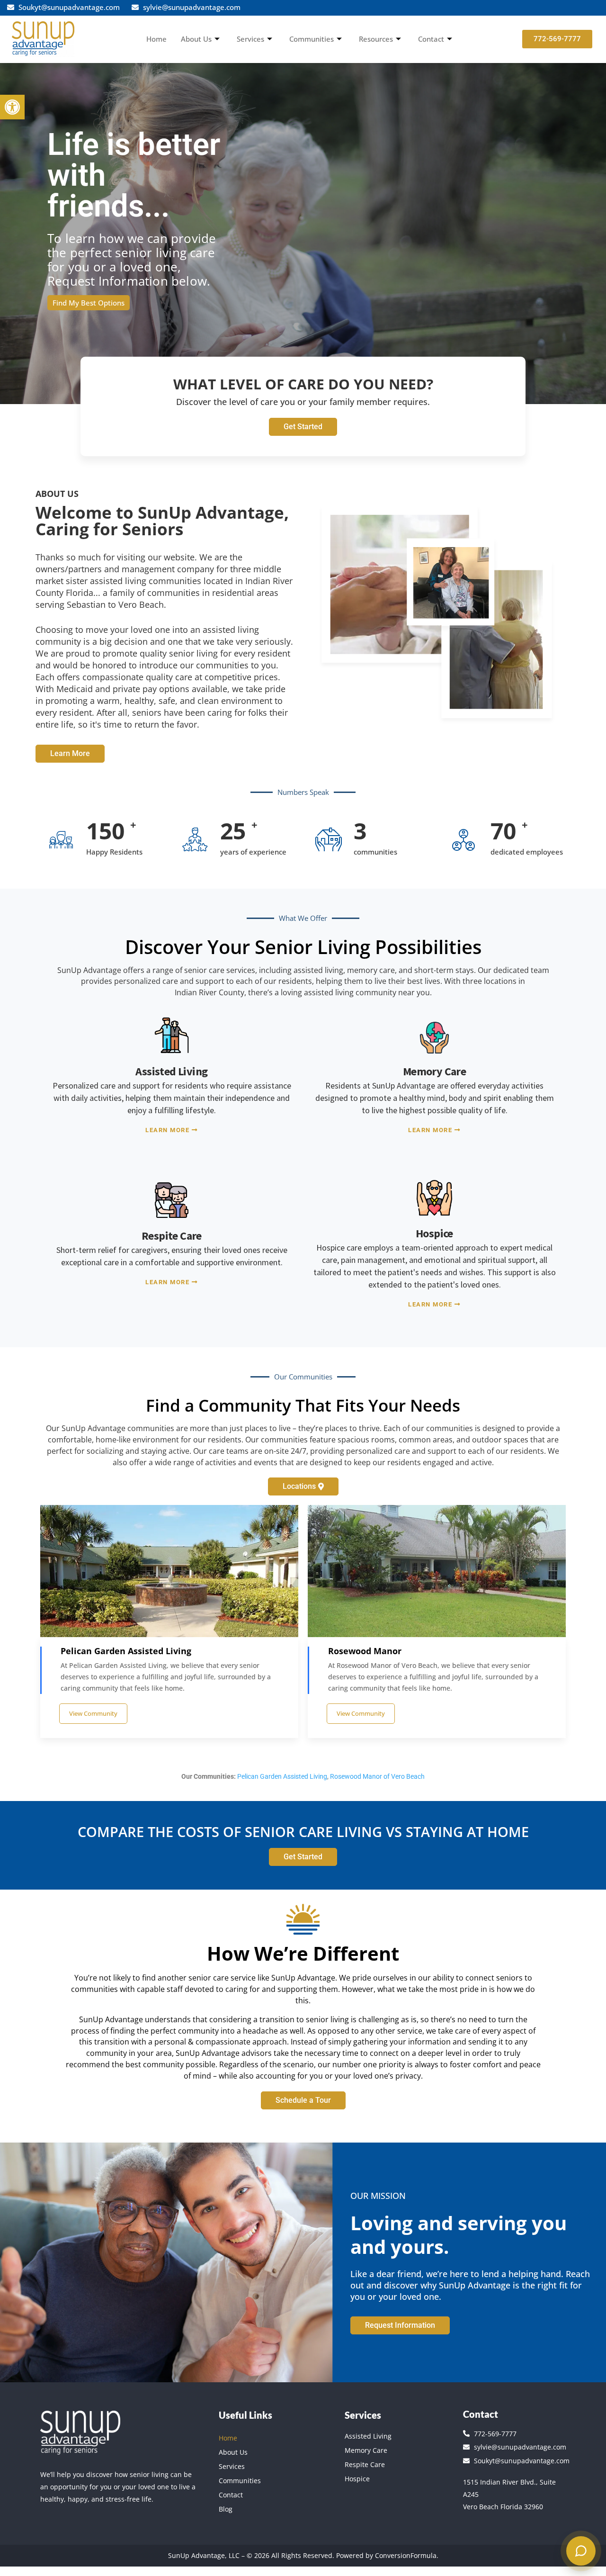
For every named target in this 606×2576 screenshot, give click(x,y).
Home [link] (156, 39)
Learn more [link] (167, 1130)
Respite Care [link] (365, 2464)
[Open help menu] (581, 2551)
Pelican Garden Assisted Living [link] (282, 1776)
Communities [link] (312, 39)
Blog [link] (226, 2509)
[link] (12, 107)
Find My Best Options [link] (89, 303)
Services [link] (250, 39)
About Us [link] (196, 39)
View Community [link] (93, 1713)
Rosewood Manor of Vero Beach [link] (377, 1776)
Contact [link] (431, 39)
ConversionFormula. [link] (406, 2555)
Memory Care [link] (366, 2450)
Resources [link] (376, 39)
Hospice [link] (357, 2479)
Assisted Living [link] (368, 2436)
